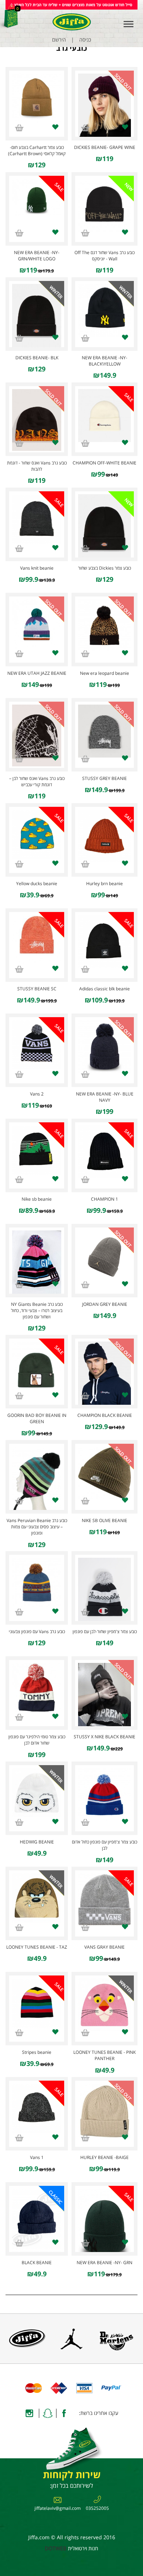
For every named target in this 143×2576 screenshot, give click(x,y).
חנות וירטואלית (83, 2548)
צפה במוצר (104, 103)
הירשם (59, 40)
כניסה (85, 40)
